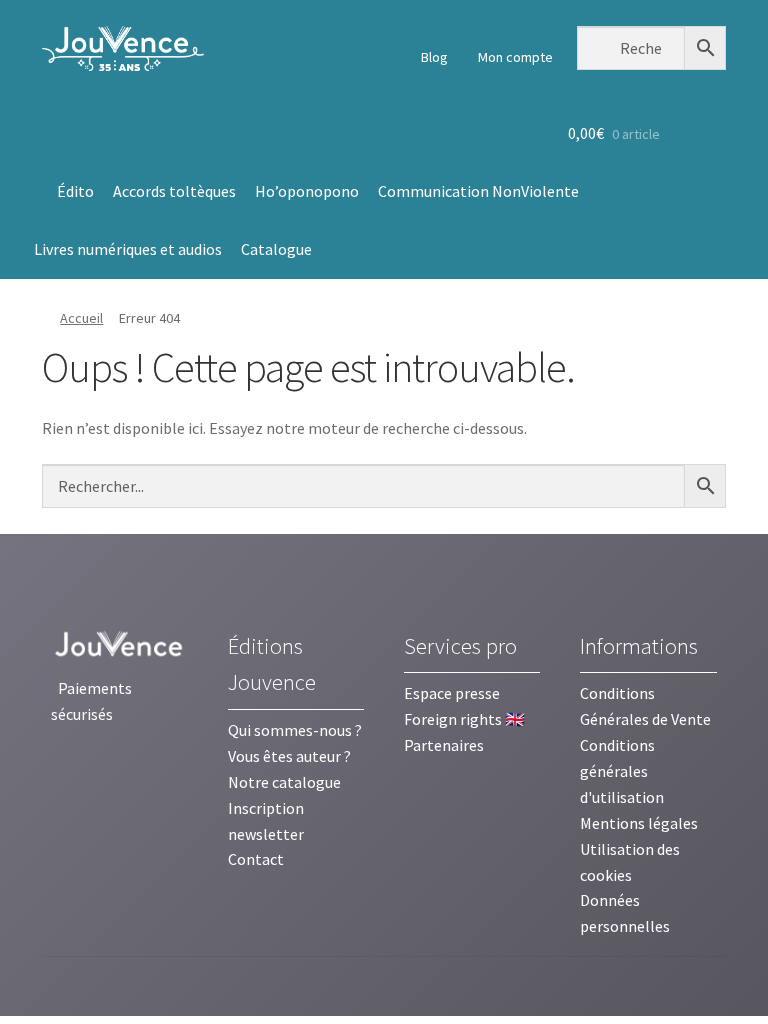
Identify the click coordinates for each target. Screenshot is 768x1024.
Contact (256, 859)
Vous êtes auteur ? (289, 756)
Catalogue (276, 249)
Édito (75, 191)
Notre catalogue (284, 782)
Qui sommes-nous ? (295, 730)
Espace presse (452, 693)
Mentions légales (639, 823)
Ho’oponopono (307, 191)
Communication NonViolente (478, 191)
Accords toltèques (174, 191)
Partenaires (444, 745)
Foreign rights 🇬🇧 (464, 719)
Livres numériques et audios (128, 249)
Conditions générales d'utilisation (622, 771)
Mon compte (514, 57)
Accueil (81, 318)
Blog (433, 57)
